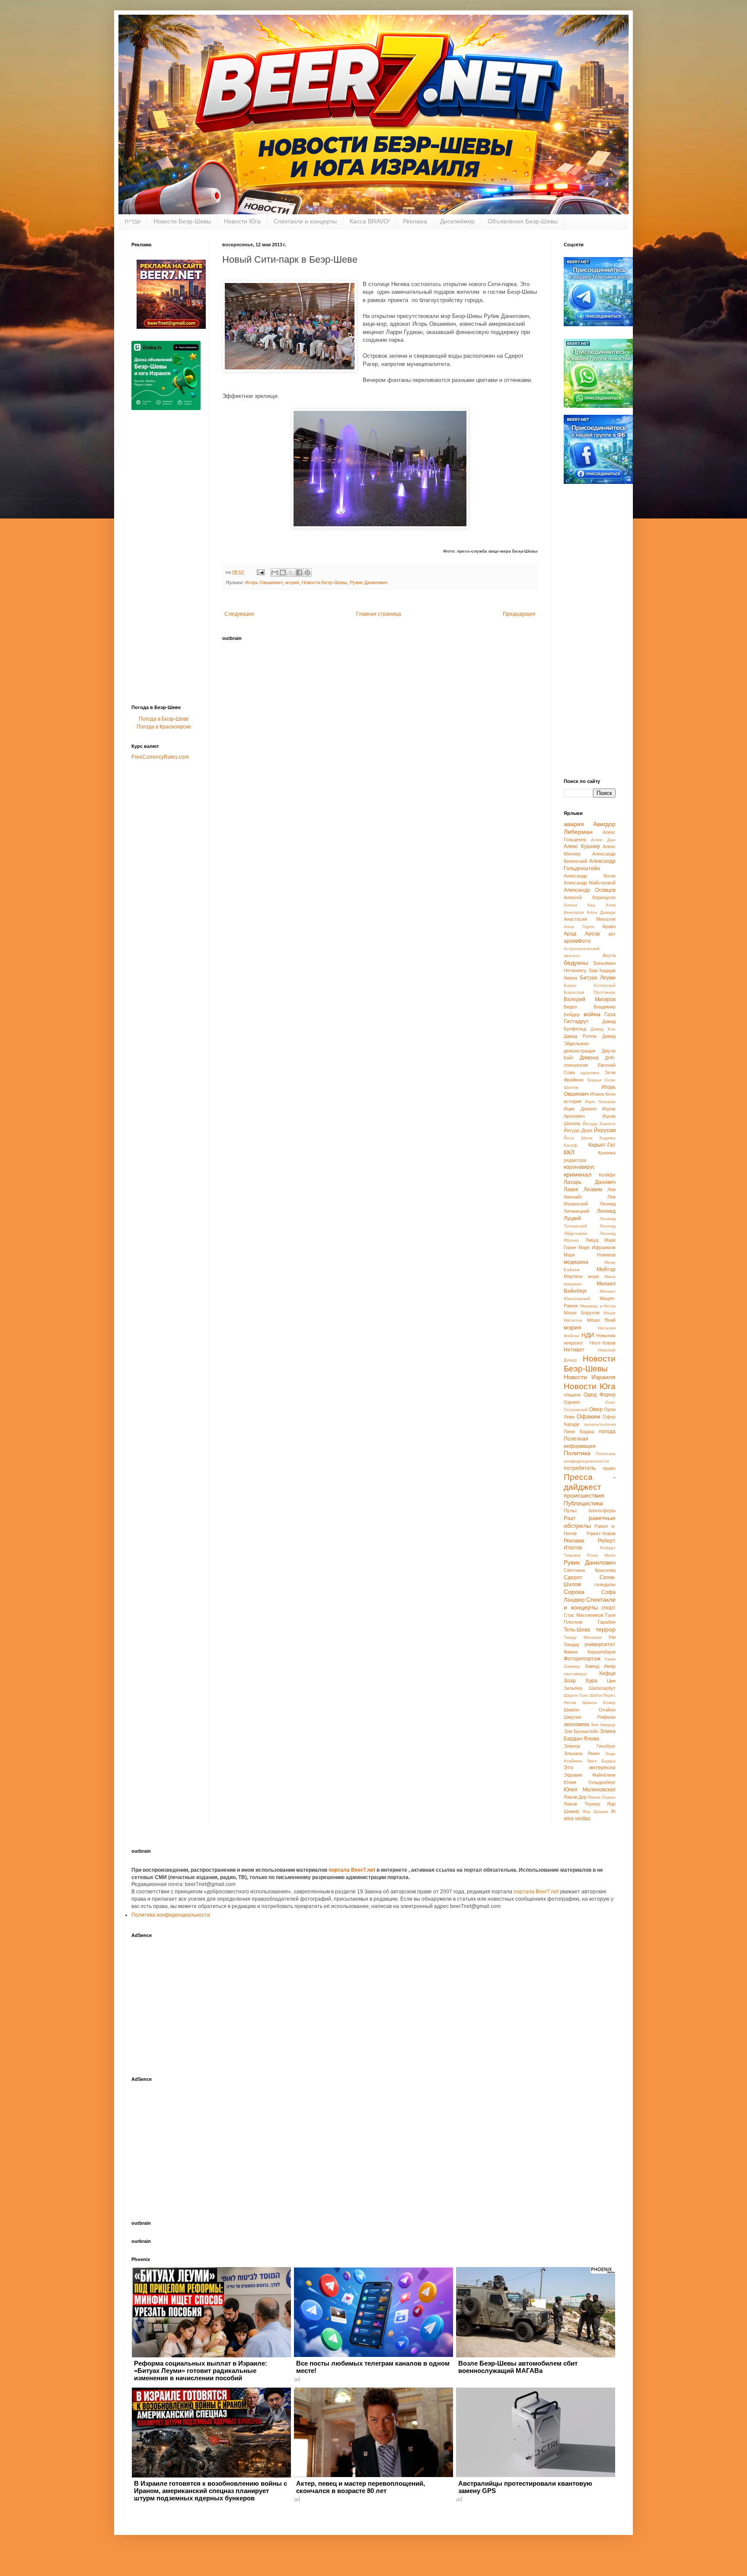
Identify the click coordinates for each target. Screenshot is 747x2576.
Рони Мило (602, 1555)
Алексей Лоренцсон (590, 897)
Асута (609, 955)
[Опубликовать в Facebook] (299, 572)
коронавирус (579, 1167)
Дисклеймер (457, 221)
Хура (591, 1681)
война (592, 1014)
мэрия (292, 582)
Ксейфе (607, 1175)
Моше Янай (602, 1320)
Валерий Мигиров (590, 999)
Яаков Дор (575, 1797)
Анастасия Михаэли (590, 919)
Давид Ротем (580, 1036)
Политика (577, 1453)
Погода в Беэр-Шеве (164, 719)
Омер (596, 1409)
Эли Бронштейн (581, 1731)
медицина (576, 1262)
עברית (132, 221)
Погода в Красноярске (164, 727)
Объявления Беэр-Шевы (523, 221)
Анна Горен (579, 927)
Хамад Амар (600, 1666)
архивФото (577, 941)
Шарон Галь (576, 1695)
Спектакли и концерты (305, 221)
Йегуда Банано (599, 1124)
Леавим (593, 1189)
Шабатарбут (602, 1688)
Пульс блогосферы (590, 1511)
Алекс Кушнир (582, 846)
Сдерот (573, 1577)
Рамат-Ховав (601, 1533)
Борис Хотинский (590, 985)
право (609, 1468)
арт (612, 934)
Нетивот (574, 1350)
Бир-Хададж (602, 970)
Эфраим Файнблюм (590, 1775)
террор (606, 1629)
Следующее (239, 614)
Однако (572, 1402)
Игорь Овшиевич (264, 582)
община (572, 1395)
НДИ (588, 1335)
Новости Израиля (590, 1377)
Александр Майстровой (590, 883)
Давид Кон (603, 1029)
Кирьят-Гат (602, 1145)
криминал (578, 1174)
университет (600, 1644)
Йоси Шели (578, 1138)
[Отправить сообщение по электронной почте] (260, 572)
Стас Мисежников (584, 1615)
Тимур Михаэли (583, 1637)
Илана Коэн (603, 1094)
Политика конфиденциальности (171, 1915)
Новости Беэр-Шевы (182, 221)
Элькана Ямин (582, 1753)
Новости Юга (242, 221)
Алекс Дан (603, 840)
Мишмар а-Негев (598, 1306)
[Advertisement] (166, 560)
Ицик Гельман (600, 1102)
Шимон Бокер (599, 1703)
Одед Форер (600, 1395)
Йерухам (605, 1130)
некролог (573, 1343)
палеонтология (600, 1424)
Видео (570, 1007)
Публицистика (583, 1503)
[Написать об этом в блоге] (283, 572)
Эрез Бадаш (601, 1761)
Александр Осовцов (590, 890)
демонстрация (579, 1051)
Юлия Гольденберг (590, 1782)
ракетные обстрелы (590, 1522)
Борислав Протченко (590, 992)
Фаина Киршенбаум (590, 1652)
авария (574, 824)
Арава (609, 926)
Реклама (415, 221)
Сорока (574, 1592)
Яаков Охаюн (602, 1797)
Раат (570, 1518)
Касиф (570, 1145)
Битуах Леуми (598, 978)
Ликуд (592, 1240)
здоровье (590, 1073)
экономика (576, 1724)
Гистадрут (576, 1021)
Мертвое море (581, 1276)
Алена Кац (579, 905)
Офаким (589, 1416)
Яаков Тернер (582, 1804)
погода (607, 1431)
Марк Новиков (590, 1255)
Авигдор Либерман (590, 828)
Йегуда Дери (578, 1130)
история (573, 1101)
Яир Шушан (595, 1811)
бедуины (576, 963)
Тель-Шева (577, 1630)
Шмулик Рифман (590, 1717)
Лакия (571, 1189)
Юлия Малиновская (590, 1790)
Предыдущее (519, 614)
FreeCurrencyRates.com (160, 757)
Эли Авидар (603, 1725)
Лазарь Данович (590, 1182)
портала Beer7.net (353, 1870)
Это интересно (590, 1768)
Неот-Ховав (603, 1343)
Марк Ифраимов (597, 1247)
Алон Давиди (601, 912)
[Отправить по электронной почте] (275, 572)
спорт (608, 1608)
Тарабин (606, 1622)
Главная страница (379, 614)
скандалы (605, 1584)
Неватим (606, 1336)
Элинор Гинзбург (590, 1746)
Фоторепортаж (582, 1659)
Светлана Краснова (590, 1570)
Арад (570, 934)
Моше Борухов (582, 1313)
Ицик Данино (580, 1109)
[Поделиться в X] (291, 572)
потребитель (580, 1468)
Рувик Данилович (369, 582)
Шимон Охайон (590, 1710)
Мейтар (606, 1269)
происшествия (584, 1495)
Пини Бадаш (579, 1431)
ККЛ (569, 1152)
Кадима (608, 1138)
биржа (570, 978)
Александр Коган (590, 876)
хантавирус (576, 1674)
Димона (589, 1058)
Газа (610, 1014)
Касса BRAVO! (370, 221)
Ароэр (592, 934)
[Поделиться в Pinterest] (307, 572)
